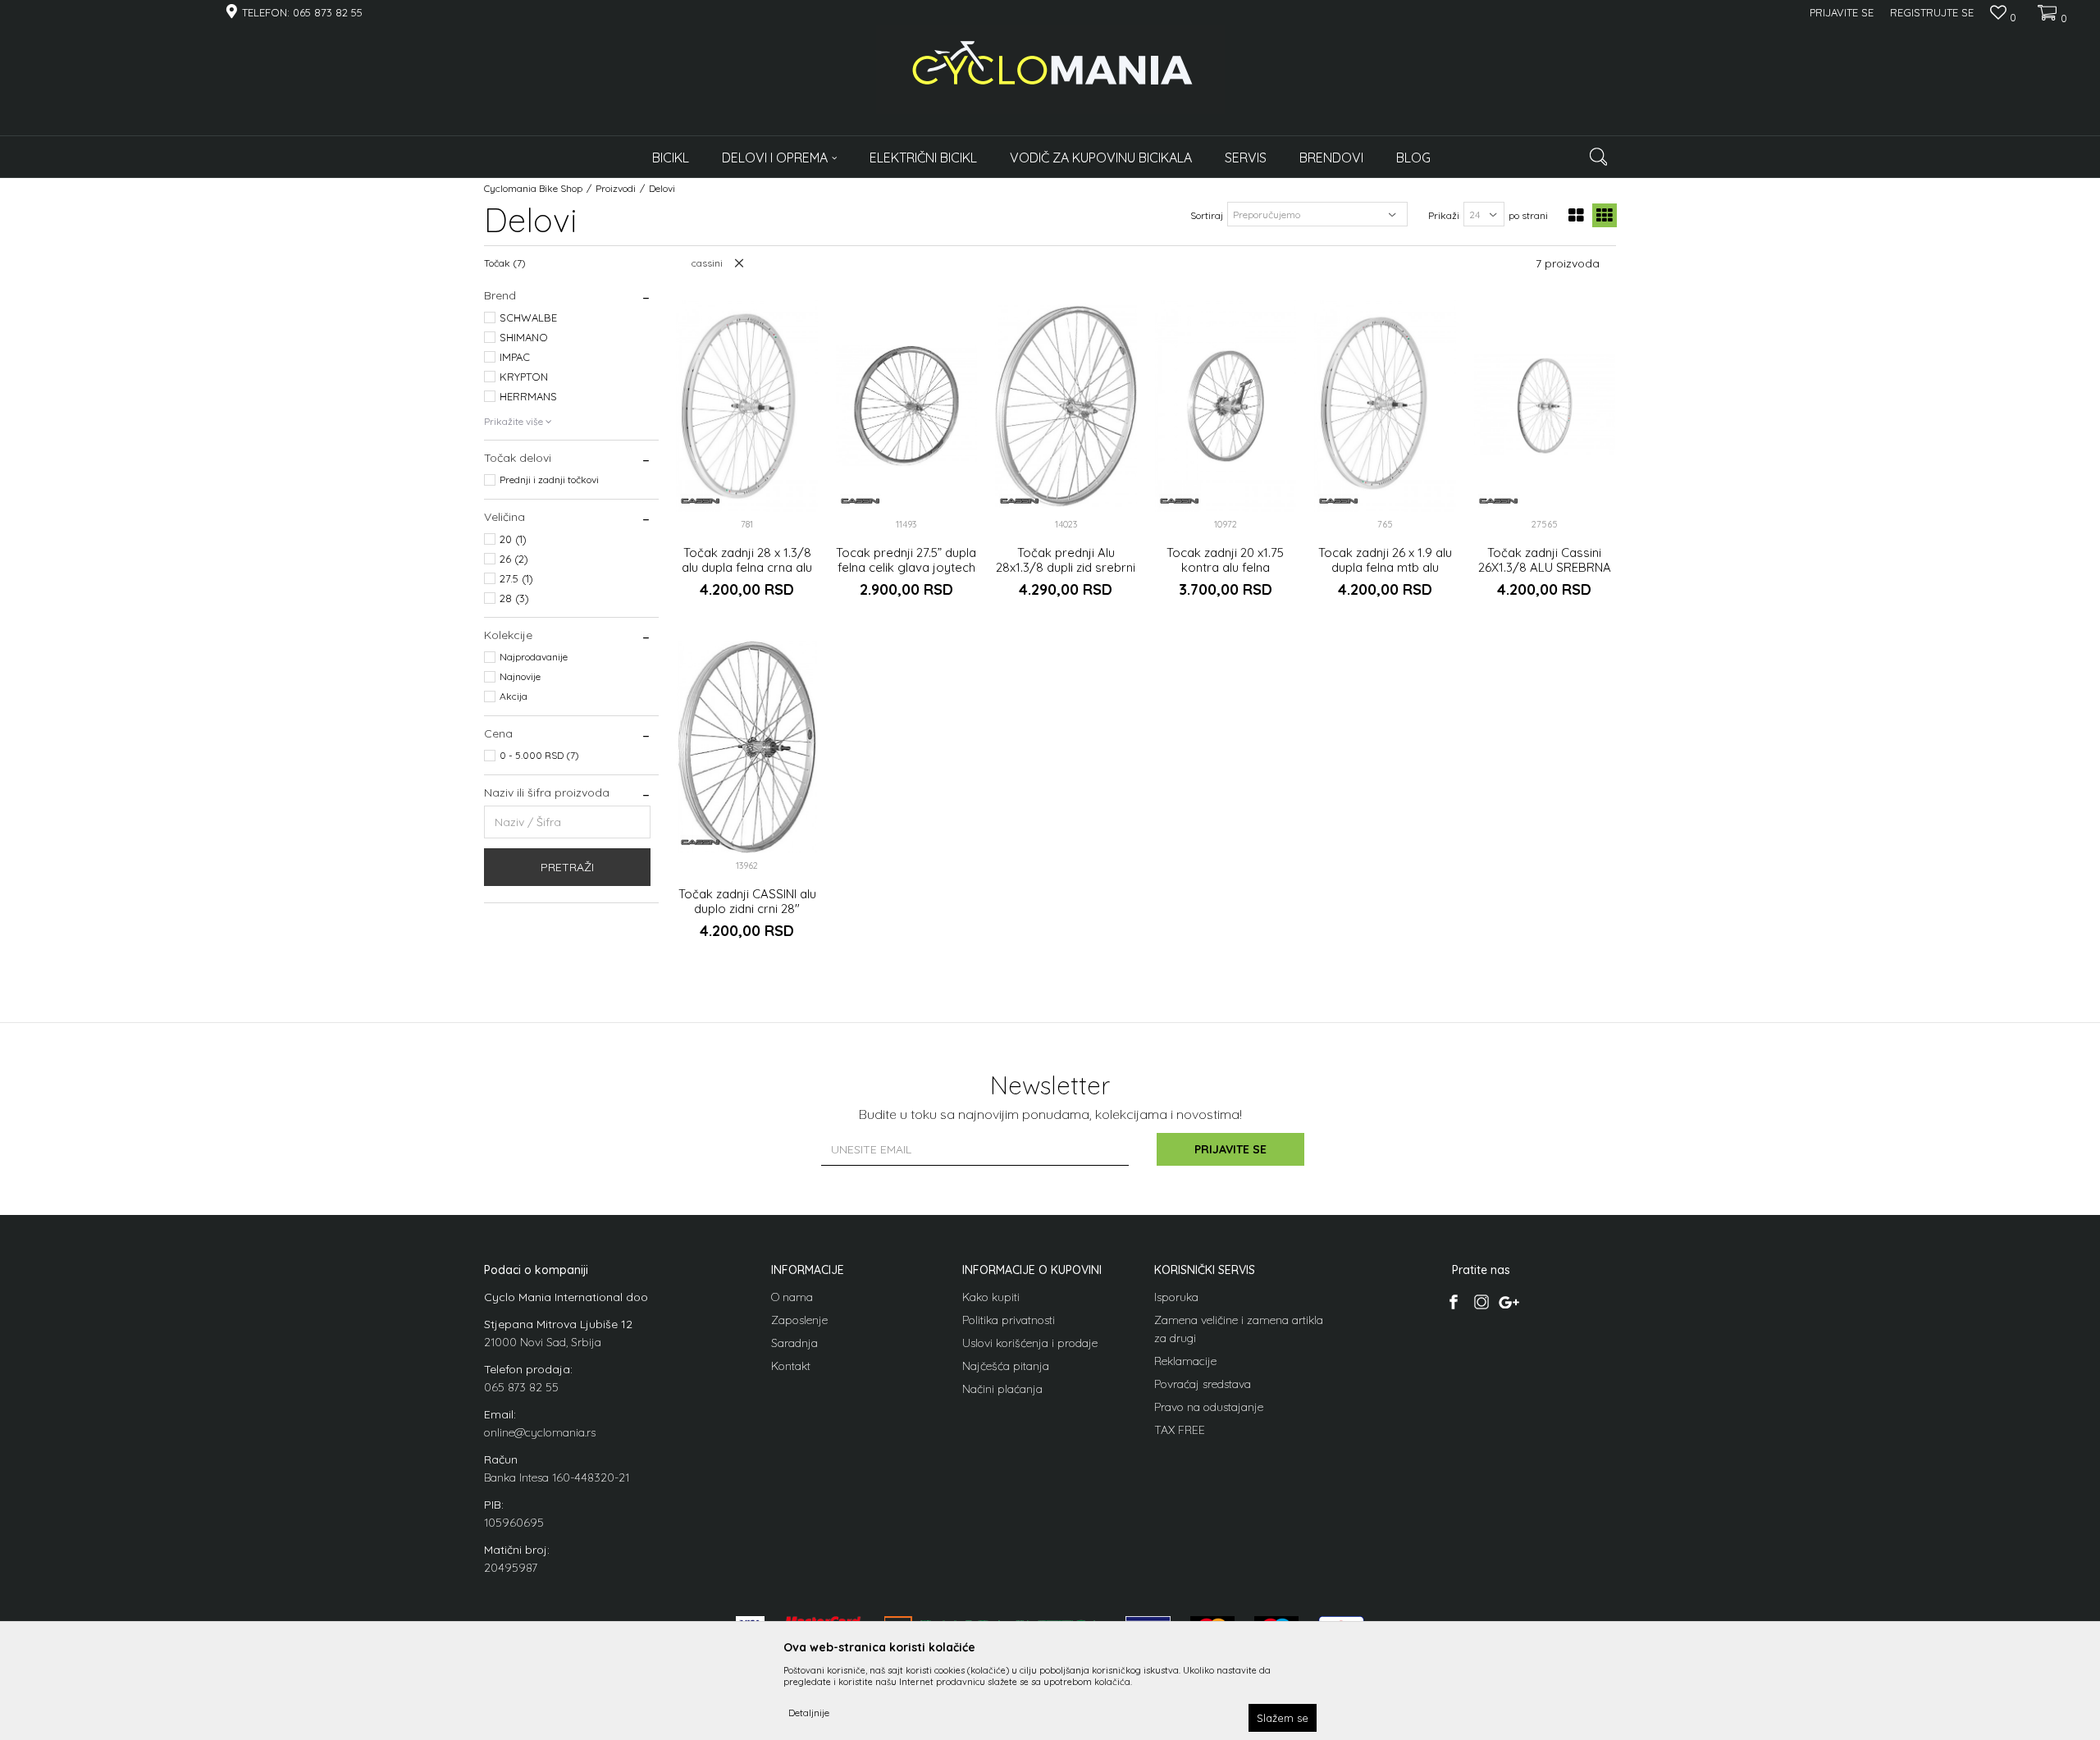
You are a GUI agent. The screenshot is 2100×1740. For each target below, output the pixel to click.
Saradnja (794, 1343)
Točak (505, 263)
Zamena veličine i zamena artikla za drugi (1239, 1329)
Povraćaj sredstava (1203, 1384)
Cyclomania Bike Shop (533, 188)
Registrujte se (1932, 12)
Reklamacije (1185, 1361)
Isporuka (1176, 1297)
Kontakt (791, 1366)
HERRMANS (528, 396)
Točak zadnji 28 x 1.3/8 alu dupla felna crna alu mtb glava (747, 568)
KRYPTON (524, 377)
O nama (792, 1297)
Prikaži (1444, 215)
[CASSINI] (701, 501)
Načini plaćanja (1002, 1389)
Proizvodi (616, 188)
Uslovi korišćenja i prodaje (1030, 1343)
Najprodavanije (534, 657)
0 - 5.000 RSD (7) (539, 755)
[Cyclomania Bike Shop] (1050, 70)
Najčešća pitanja (1006, 1366)
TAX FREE (1180, 1430)
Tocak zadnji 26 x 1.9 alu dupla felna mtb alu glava (1385, 568)
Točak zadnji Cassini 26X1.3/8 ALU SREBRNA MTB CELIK (1545, 568)
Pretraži (567, 867)
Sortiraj (1207, 215)
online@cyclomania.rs (540, 1432)
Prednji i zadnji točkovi (549, 480)
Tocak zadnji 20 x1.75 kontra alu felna (1225, 560)
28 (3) (514, 598)
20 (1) (513, 539)
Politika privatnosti (1009, 1320)
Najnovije (520, 676)
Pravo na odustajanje (1209, 1407)
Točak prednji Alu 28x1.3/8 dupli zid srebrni (1066, 560)
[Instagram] (1481, 1302)
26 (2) (514, 559)
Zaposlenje (799, 1320)
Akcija (514, 696)
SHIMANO (524, 337)
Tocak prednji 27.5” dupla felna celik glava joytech (906, 560)
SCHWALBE (528, 317)
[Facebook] (1453, 1302)
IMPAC (515, 357)
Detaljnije (809, 1713)
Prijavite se (1230, 1149)
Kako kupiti (991, 1297)
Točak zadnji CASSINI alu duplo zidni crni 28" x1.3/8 (747, 909)
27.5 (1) (516, 578)
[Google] (1509, 1302)
